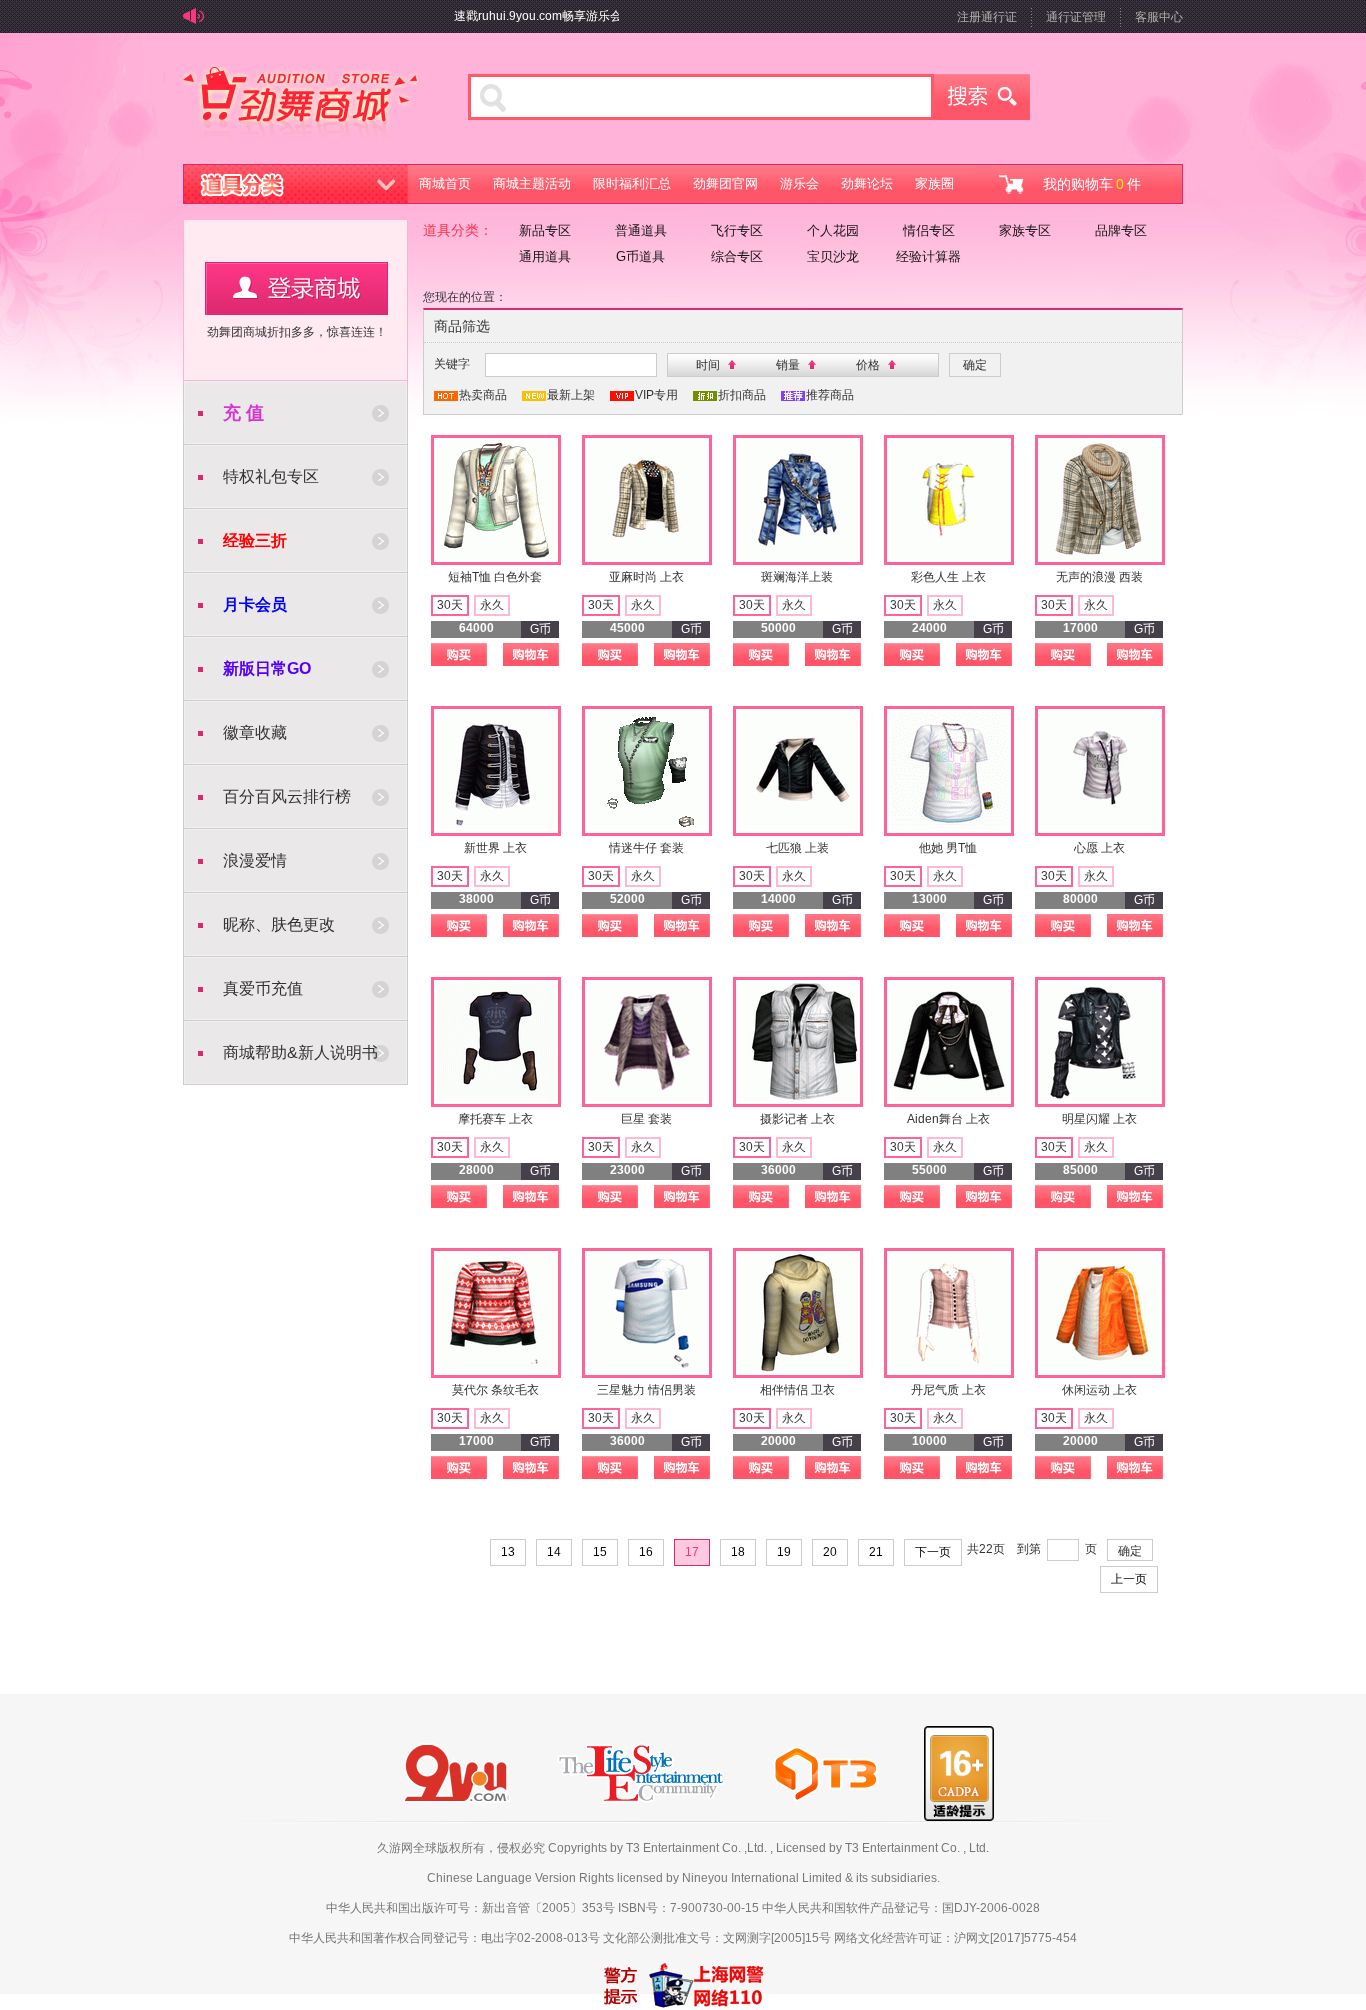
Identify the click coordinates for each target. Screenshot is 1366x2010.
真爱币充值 (263, 988)
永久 (492, 605)
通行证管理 (1076, 17)
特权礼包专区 (271, 476)
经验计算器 (928, 256)
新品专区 (545, 230)
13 (508, 1552)
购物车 (531, 654)
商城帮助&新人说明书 (300, 1052)
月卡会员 (255, 604)
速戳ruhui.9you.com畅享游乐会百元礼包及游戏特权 (571, 16)
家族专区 (1025, 230)
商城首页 (445, 183)
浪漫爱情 (255, 860)
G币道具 (640, 256)
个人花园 (833, 230)
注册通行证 (987, 17)
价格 (868, 365)
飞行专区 (737, 230)
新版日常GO (267, 668)
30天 (450, 605)
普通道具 (641, 230)
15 (600, 1552)
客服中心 (1159, 17)
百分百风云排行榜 (287, 796)
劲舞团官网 (725, 183)
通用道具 (545, 256)
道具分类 (296, 184)
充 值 (243, 413)
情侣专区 (929, 230)
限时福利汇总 (632, 183)
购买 (459, 654)
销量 (788, 365)
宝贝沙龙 (833, 256)
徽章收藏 (255, 732)
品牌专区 (1121, 230)
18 (738, 1552)
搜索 (982, 97)
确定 (1130, 1551)
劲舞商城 (300, 104)
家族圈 (934, 183)
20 (830, 1552)
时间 (708, 365)
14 (554, 1552)
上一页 (1129, 1579)
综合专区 (737, 256)
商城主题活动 (532, 183)
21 (876, 1552)
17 (692, 1552)
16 (646, 1552)
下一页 (933, 1552)
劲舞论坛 (867, 183)
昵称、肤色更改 (279, 924)
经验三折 (255, 540)
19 (784, 1552)
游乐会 (799, 183)
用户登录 (296, 288)
